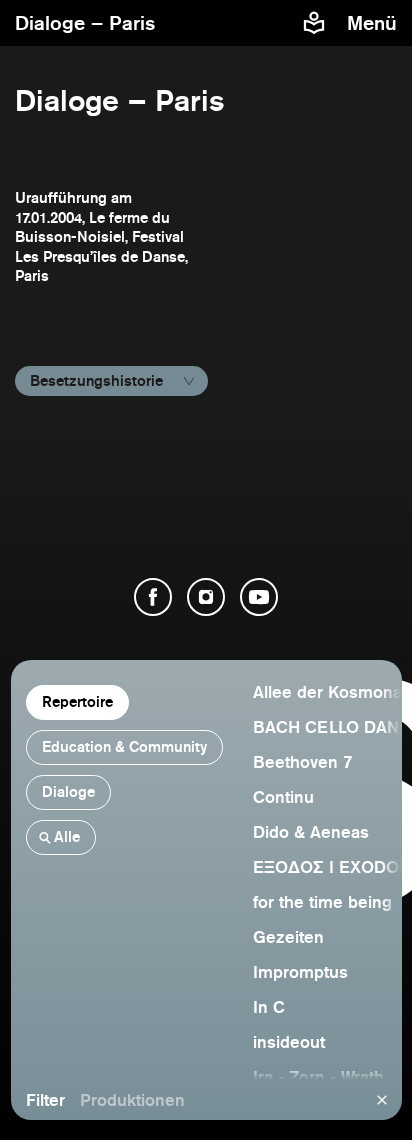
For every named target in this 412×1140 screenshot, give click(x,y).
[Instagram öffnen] (206, 597)
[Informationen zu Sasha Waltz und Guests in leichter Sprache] (314, 23)
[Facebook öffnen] (153, 597)
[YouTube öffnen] (259, 597)
